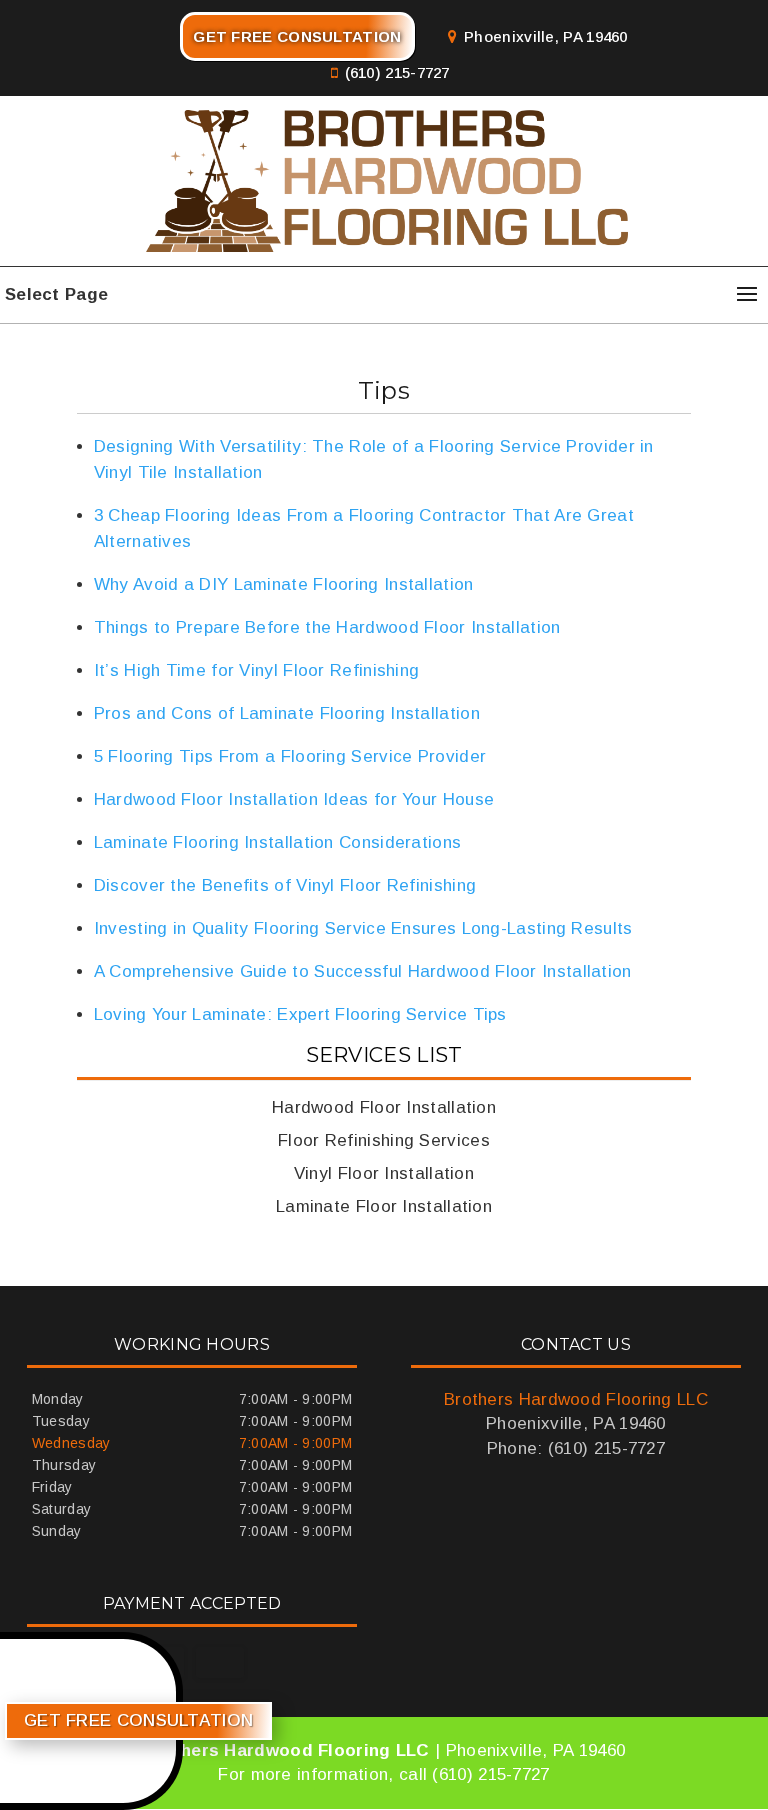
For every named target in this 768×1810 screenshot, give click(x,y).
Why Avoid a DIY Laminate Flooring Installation (284, 584)
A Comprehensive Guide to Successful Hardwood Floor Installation (363, 971)
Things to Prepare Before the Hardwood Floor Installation (327, 627)
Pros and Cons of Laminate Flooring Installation (287, 713)
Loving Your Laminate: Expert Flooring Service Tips (300, 1014)
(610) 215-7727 (397, 72)
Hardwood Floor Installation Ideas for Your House (294, 799)
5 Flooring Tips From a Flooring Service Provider (290, 756)
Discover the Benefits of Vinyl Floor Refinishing (285, 885)
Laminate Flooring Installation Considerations (278, 842)
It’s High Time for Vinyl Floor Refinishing (257, 670)
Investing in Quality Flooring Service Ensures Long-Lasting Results (363, 928)
